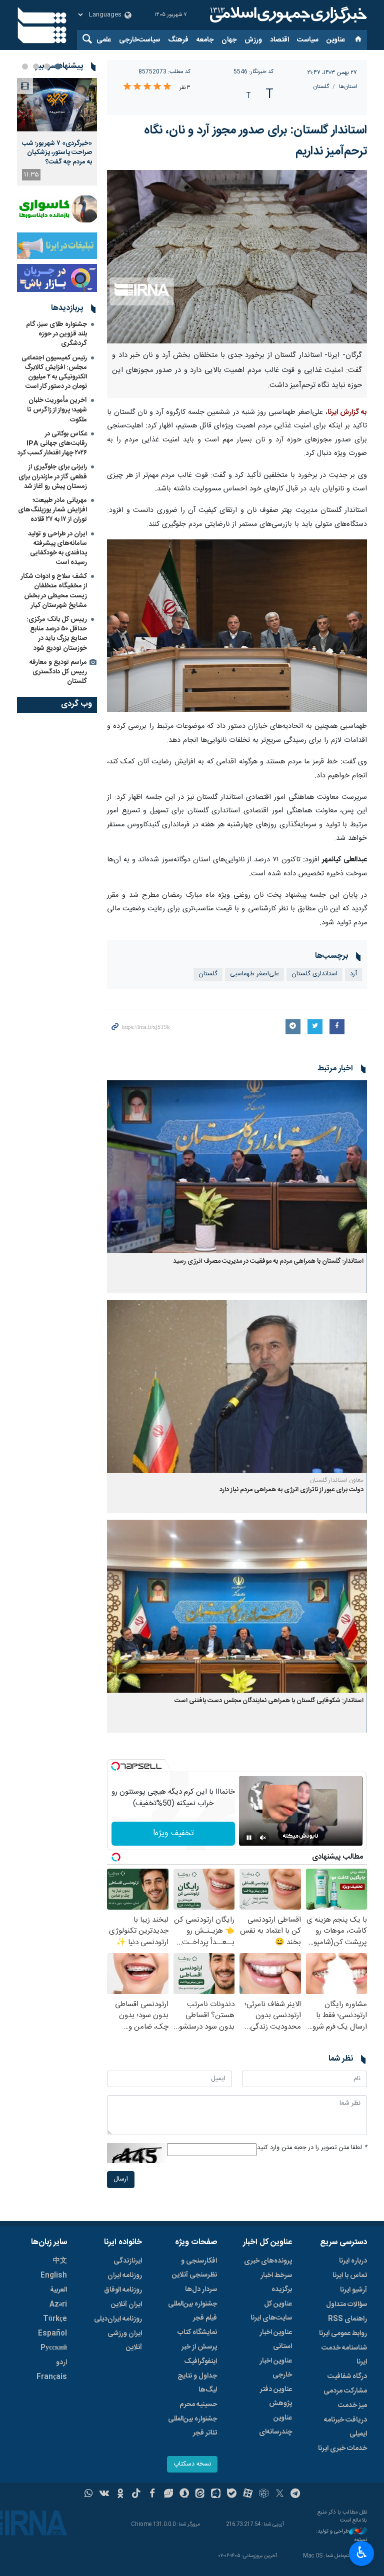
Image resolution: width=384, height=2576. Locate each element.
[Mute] (263, 1838)
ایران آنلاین (126, 2305)
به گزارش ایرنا (347, 412)
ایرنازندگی (128, 2261)
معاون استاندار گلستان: (336, 1480)
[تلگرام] (296, 2495)
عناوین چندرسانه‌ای (275, 2425)
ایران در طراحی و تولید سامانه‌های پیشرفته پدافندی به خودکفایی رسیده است (57, 548)
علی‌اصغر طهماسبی (254, 974)
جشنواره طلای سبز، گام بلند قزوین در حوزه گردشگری (56, 334)
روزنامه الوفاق (123, 2290)
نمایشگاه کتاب (197, 2333)
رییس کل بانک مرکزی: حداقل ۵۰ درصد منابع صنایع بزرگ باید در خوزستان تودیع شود (57, 634)
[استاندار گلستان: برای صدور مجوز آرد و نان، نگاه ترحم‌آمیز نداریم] (237, 257)
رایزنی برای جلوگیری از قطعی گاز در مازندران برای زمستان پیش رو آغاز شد (53, 476)
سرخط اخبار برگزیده (276, 2283)
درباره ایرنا (353, 2261)
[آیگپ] (216, 2495)
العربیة (58, 2290)
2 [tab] (47, 66)
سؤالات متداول (346, 2305)
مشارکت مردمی (345, 2391)
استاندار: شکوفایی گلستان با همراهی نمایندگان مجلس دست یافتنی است (269, 1701)
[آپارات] (248, 2495)
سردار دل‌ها (201, 2290)
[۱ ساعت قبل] (57, 105)
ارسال (121, 2179)
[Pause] (249, 1838)
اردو (61, 2363)
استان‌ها (348, 87)
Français (52, 2377)
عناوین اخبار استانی (276, 2340)
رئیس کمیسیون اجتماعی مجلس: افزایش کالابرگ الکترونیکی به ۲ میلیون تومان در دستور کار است (54, 372)
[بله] (232, 2495)
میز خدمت (352, 2406)
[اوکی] (120, 2495)
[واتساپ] (89, 2495)
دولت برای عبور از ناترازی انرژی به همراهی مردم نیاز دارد (291, 1490)
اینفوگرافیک (200, 2362)
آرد (353, 974)
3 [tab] (36, 66)
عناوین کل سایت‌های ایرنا (271, 2311)
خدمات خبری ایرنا (342, 2449)
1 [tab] (58, 66)
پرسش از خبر (199, 2347)
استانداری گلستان (314, 974)
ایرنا (287, 15)
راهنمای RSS (347, 2319)
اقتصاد (279, 40)
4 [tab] (25, 66)
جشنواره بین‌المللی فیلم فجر (192, 2311)
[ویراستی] (168, 2495)
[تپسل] (115, 1766)
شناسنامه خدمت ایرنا (344, 2355)
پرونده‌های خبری (268, 2261)
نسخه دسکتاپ (192, 2464)
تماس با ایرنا (350, 2276)
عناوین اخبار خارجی (276, 2368)
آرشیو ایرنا (353, 2290)
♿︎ (362, 2553)
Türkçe (55, 2319)
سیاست (308, 40)
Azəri (58, 2305)
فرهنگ (178, 40)
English (54, 2276)
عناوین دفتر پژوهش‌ (276, 2397)
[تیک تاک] (136, 2495)
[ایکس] (280, 2495)
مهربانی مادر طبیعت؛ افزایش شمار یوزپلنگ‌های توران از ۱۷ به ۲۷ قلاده (52, 510)
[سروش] (184, 2495)
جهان (229, 40)
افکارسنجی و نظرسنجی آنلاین (194, 2268)
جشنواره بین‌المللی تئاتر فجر (192, 2426)
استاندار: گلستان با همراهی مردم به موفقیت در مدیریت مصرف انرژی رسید (268, 1262)
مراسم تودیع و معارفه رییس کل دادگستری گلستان (58, 672)
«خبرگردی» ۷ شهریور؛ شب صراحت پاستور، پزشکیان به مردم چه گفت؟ (57, 153)
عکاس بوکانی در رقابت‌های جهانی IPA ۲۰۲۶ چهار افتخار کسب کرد (52, 443)
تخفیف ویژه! (173, 1833)
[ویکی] (104, 2495)
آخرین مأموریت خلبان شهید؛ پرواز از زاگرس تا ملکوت (57, 410)
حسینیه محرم (198, 2405)
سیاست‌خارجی (139, 40)
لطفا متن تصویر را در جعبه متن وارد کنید (312, 2148)
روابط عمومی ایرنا (343, 2334)
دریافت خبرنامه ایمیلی (345, 2427)
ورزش (253, 40)
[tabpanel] (57, 132)
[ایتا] (200, 2495)
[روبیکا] (264, 2495)
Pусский (54, 2348)
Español (52, 2334)
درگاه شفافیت (347, 2377)
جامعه (205, 40)
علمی (104, 40)
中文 (60, 2261)
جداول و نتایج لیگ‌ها (197, 2383)
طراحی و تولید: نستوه (341, 2536)
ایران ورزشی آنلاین (125, 2341)
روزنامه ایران (125, 2276)
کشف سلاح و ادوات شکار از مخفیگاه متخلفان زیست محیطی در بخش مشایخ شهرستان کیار (54, 591)
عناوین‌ (336, 40)
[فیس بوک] (152, 2495)
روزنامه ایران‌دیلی (118, 2319)
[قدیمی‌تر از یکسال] (237, 1167)
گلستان (321, 87)
